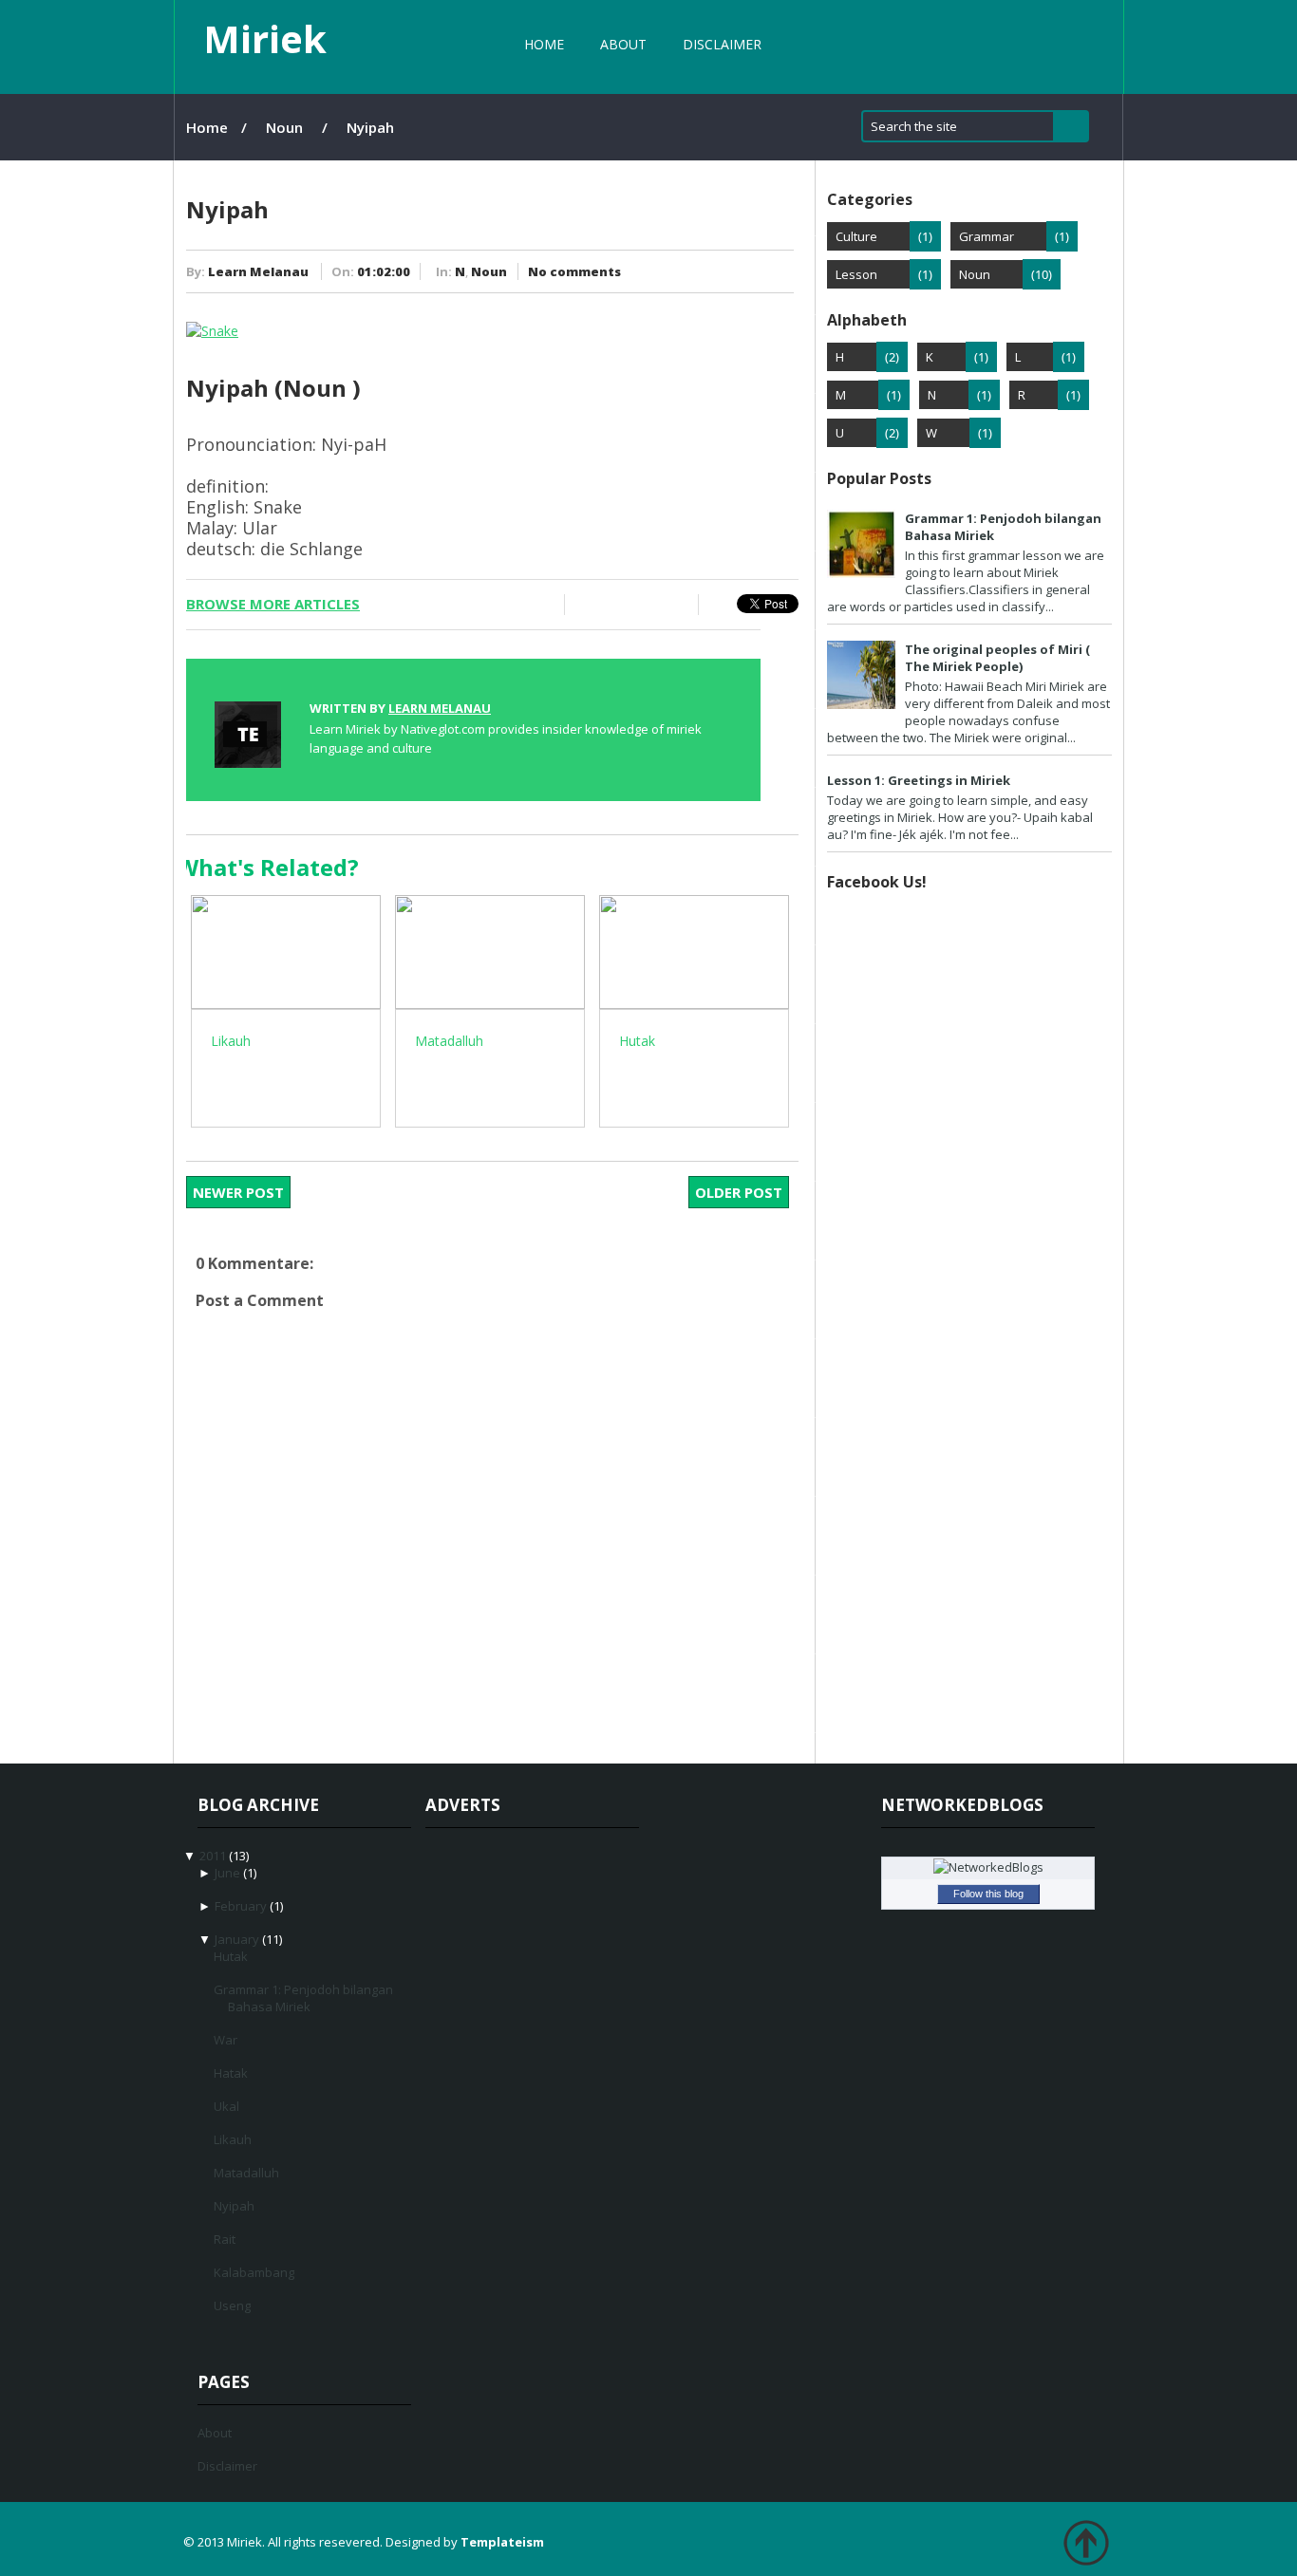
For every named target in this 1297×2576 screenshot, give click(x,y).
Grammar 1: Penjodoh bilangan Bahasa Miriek (303, 1998)
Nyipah (234, 2206)
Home (544, 44)
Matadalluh (246, 2173)
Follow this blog (988, 1894)
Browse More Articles (273, 604)
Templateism (502, 2542)
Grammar (987, 236)
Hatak (231, 2073)
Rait (225, 2239)
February (241, 1906)
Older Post (739, 1192)
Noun (284, 127)
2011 (213, 1856)
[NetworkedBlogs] (988, 1867)
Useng (232, 2305)
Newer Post (238, 1192)
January (237, 1939)
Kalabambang (254, 2272)
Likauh (233, 2139)
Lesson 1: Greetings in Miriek (919, 780)
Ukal (226, 2106)
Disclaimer (722, 44)
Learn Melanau (258, 271)
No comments (574, 271)
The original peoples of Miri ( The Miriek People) (997, 658)
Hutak (231, 1956)
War (226, 2040)
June (227, 1873)
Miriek (265, 38)
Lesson (856, 274)
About (623, 44)
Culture (856, 236)
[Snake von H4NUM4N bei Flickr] (212, 331)
